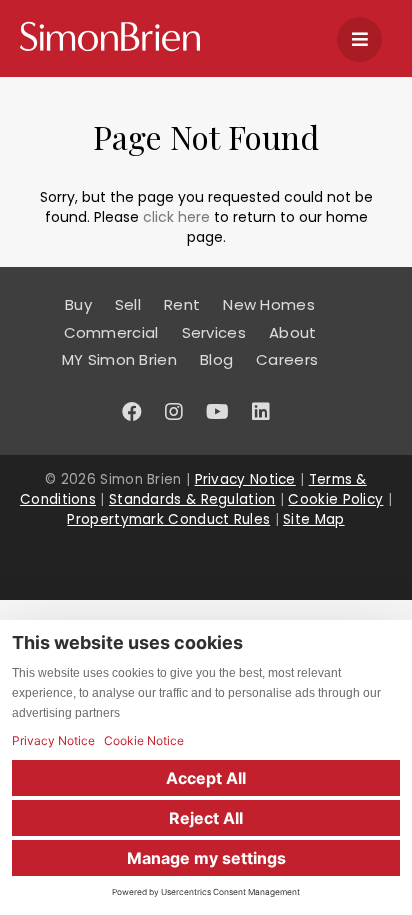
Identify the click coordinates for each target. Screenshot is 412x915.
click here (176, 217)
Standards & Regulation (192, 499)
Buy (78, 304)
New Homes (269, 304)
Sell (128, 304)
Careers (287, 359)
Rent (182, 304)
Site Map (313, 519)
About (293, 332)
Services (214, 332)
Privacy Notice (245, 479)
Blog (216, 359)
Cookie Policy (335, 499)
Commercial (111, 332)
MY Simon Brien (119, 359)
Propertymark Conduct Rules (168, 519)
